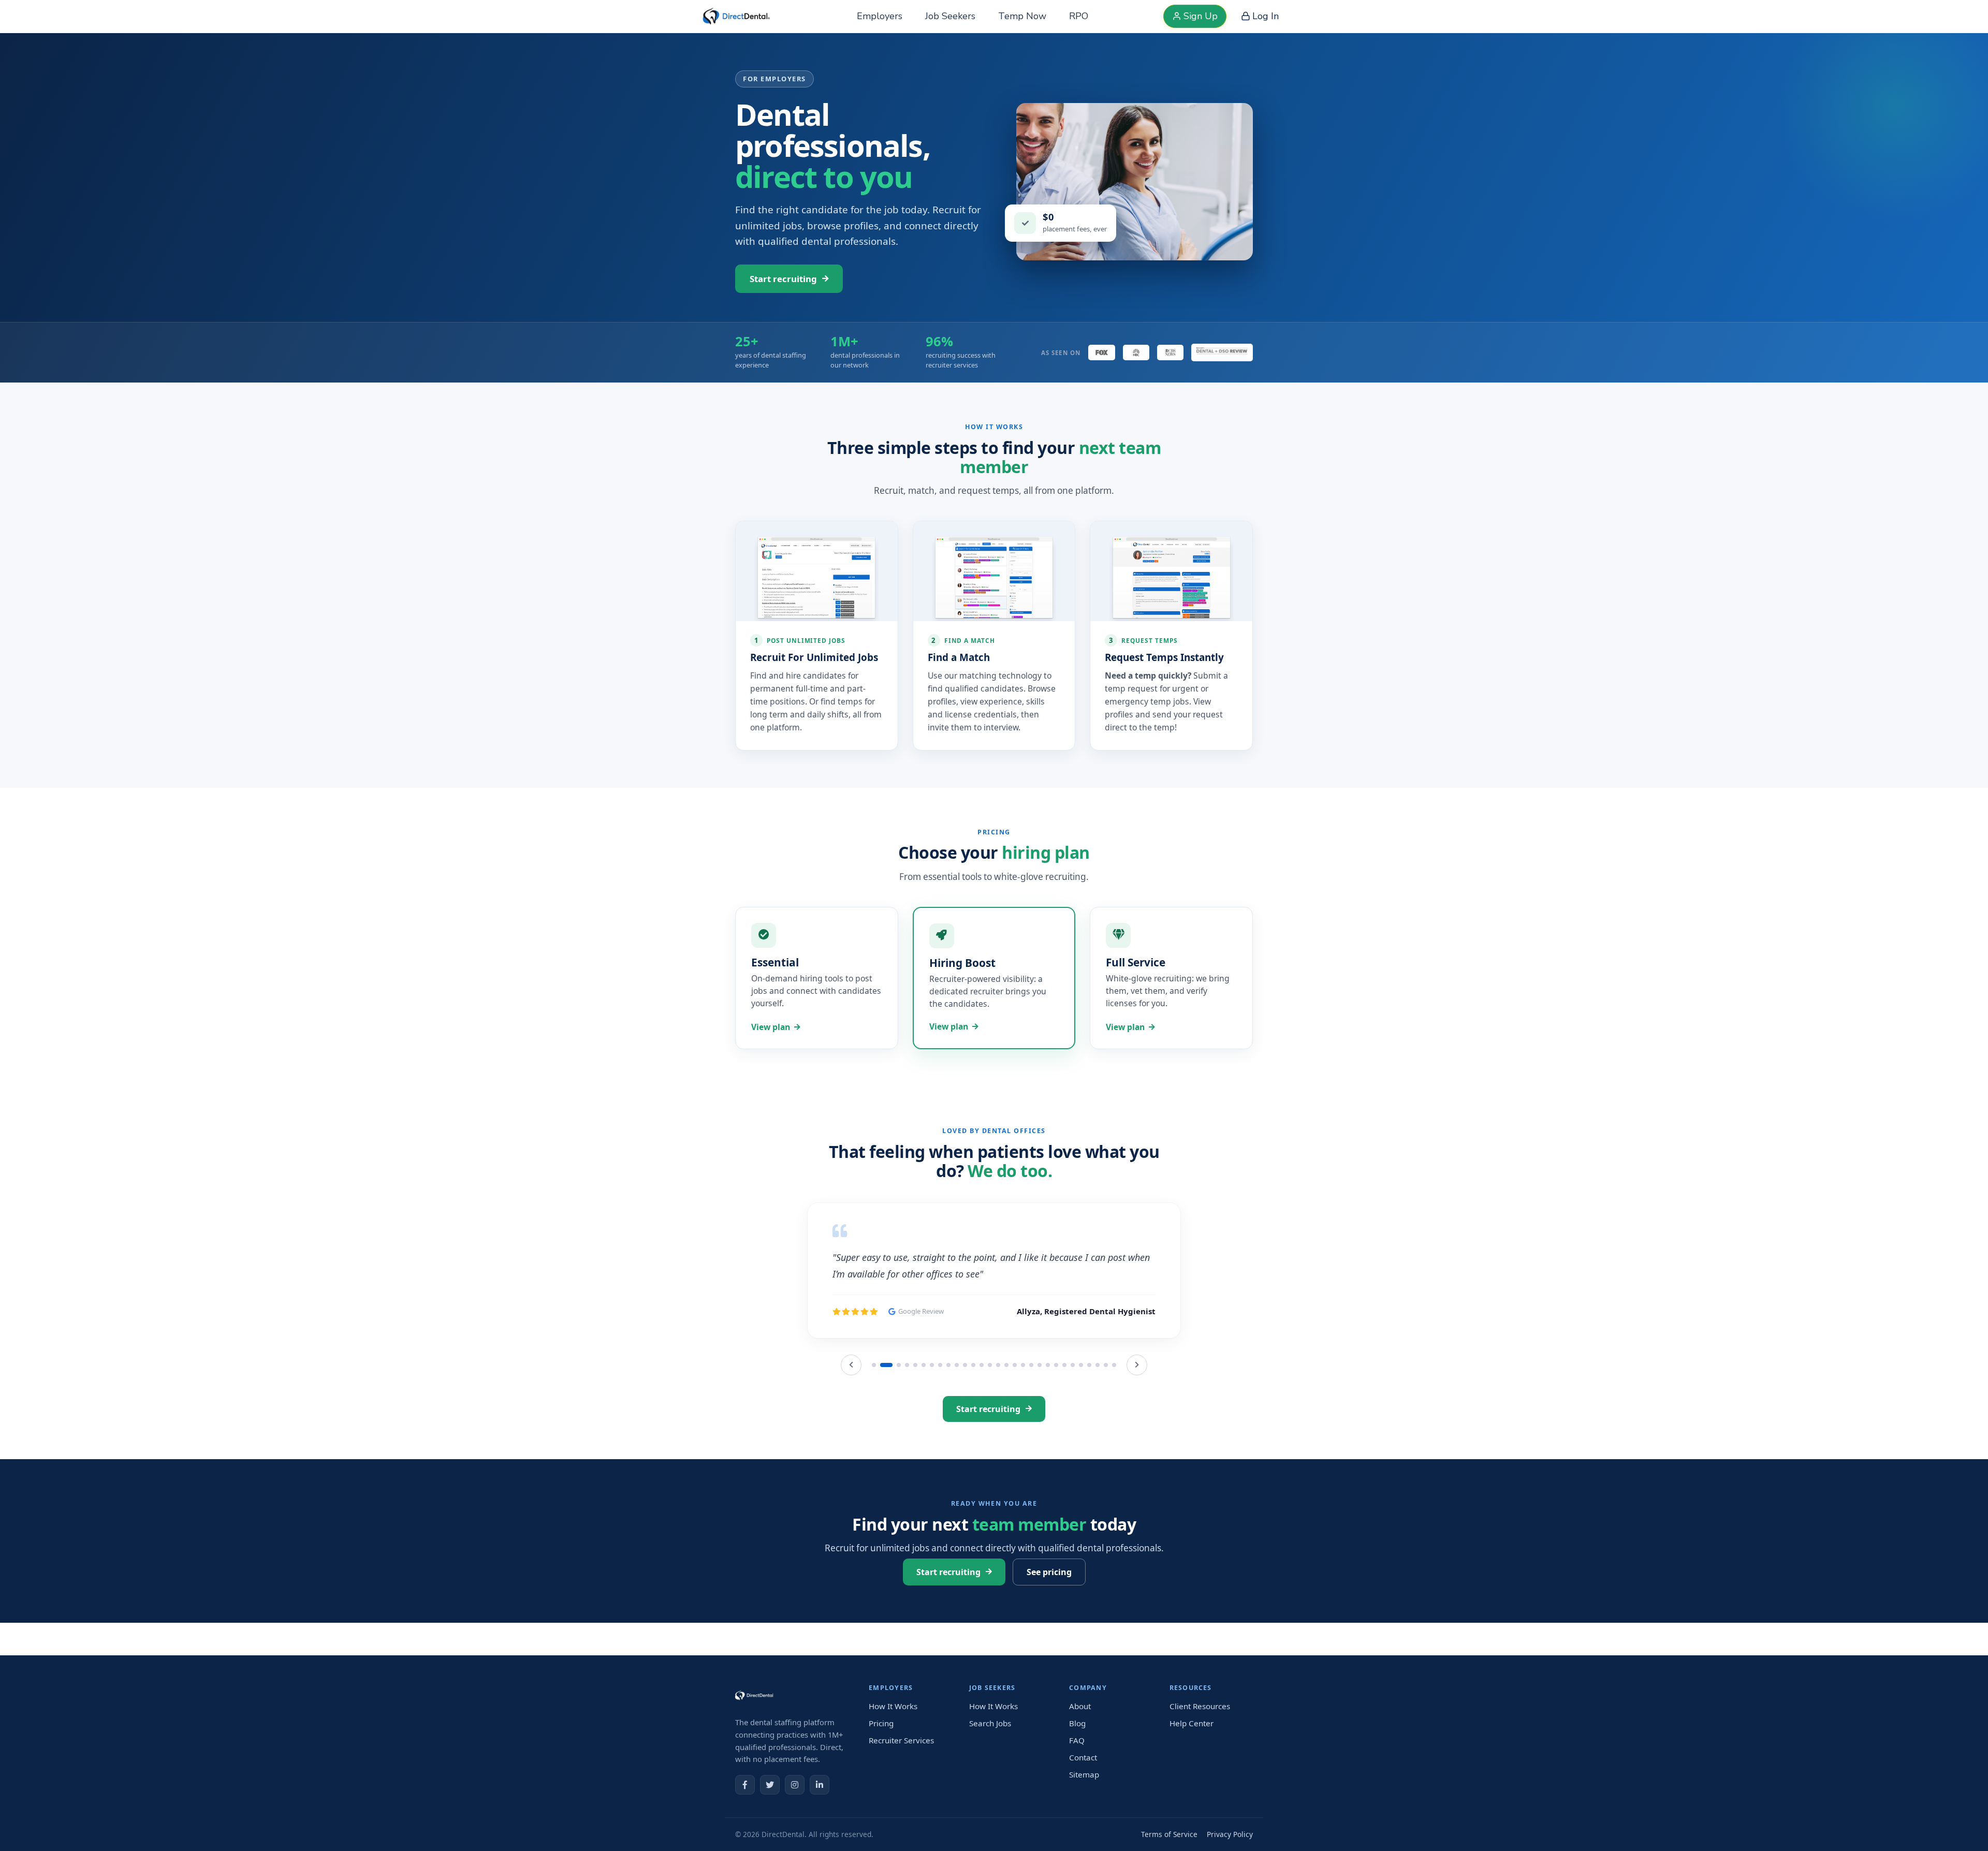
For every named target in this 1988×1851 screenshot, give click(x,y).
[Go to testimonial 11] (965, 1418)
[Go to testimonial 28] (1106, 1418)
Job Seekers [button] (950, 16)
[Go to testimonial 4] (907, 1418)
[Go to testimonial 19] (1031, 1418)
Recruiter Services (901, 1760)
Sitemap (1084, 1795)
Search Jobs (990, 1743)
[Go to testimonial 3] (895, 1418)
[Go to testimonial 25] (1081, 1418)
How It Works (893, 1727)
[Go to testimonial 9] (948, 1418)
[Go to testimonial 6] (924, 1418)
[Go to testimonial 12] (973, 1418)
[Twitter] (770, 1805)
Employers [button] (880, 16)
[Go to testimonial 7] (932, 1418)
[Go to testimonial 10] (957, 1418)
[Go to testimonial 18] (1023, 1418)
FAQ (1077, 1760)
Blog (1077, 1743)
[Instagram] (795, 1805)
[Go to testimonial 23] (1064, 1418)
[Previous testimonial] (851, 1418)
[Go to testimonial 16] (1006, 1418)
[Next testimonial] (1137, 1418)
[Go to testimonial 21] (1048, 1418)
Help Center (1192, 1743)
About (1080, 1727)
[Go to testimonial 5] (915, 1418)
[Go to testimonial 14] (990, 1418)
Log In (1266, 16)
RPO (1079, 16)
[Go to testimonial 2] (882, 1418)
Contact (1083, 1777)
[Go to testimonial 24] (1073, 1418)
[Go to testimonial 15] (998, 1418)
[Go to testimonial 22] (1056, 1418)
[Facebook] (745, 1805)
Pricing (881, 1743)
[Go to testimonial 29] (1114, 1418)
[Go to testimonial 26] (1089, 1418)
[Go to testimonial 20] (1040, 1418)
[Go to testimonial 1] (874, 1418)
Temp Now (1022, 16)
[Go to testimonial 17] (1015, 1418)
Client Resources (1200, 1727)
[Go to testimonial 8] (940, 1418)
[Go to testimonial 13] (982, 1418)
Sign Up (1201, 16)
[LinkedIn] (820, 1805)
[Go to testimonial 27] (1098, 1418)
